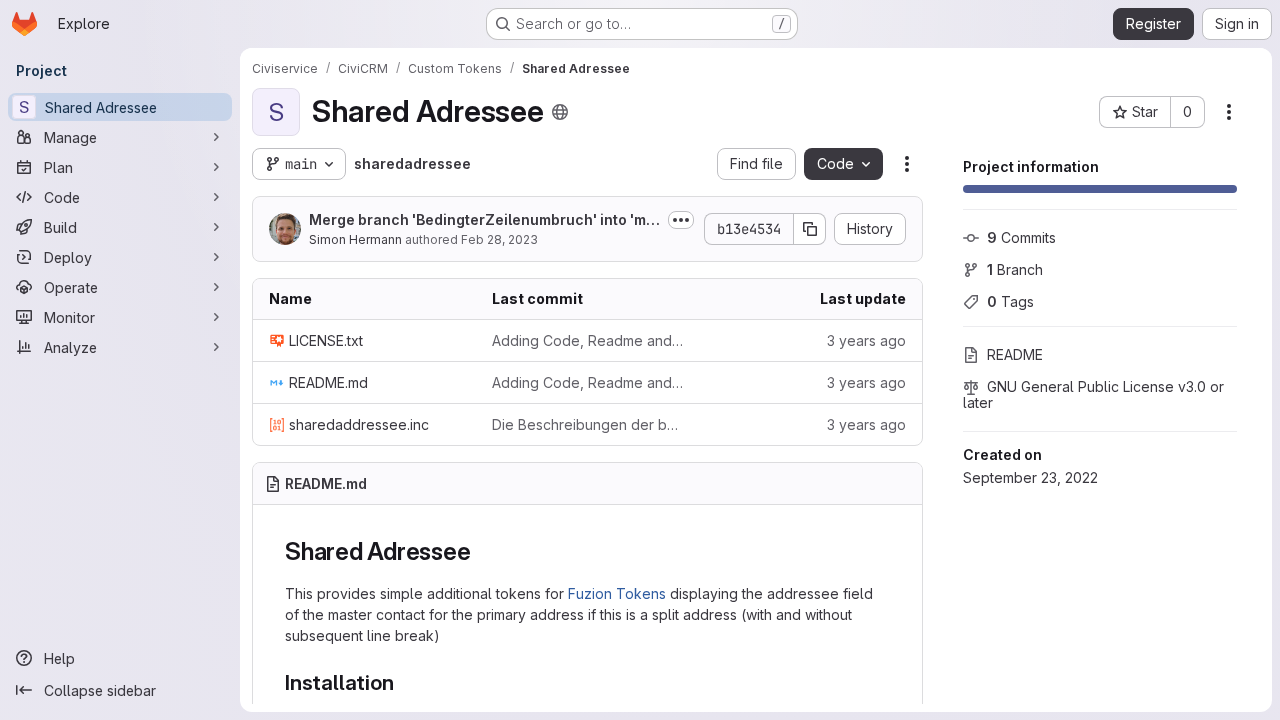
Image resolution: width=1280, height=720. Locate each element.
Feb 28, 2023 (499, 239)
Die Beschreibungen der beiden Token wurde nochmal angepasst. (587, 424)
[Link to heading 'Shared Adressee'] (483, 551)
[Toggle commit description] (681, 220)
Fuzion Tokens (617, 593)
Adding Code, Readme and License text (587, 340)
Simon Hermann (355, 239)
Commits (1021, 237)
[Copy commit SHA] (810, 229)
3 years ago (866, 340)
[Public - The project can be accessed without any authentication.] (560, 112)
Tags (1010, 301)
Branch (1015, 269)
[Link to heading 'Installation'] (404, 682)
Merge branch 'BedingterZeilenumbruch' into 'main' (484, 220)
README (1015, 354)
